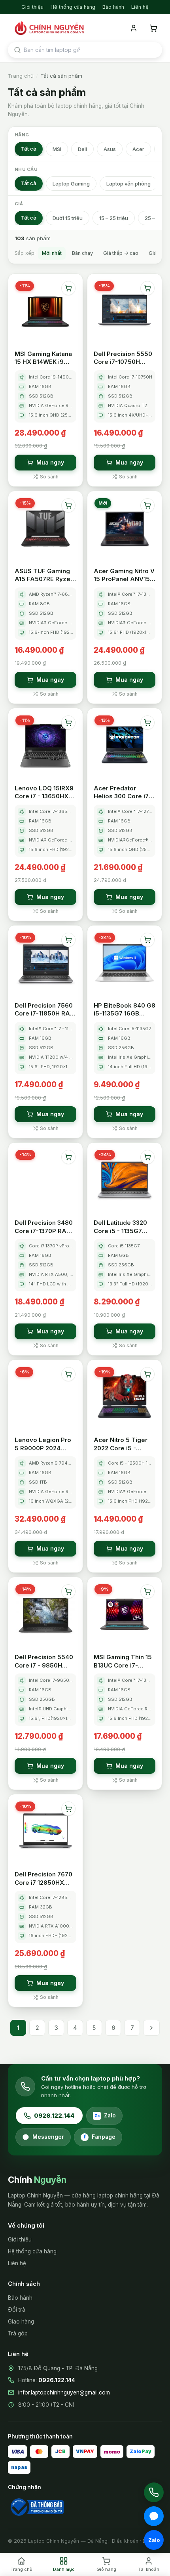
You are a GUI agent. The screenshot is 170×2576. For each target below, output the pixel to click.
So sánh (49, 477)
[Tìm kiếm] (17, 50)
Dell (82, 149)
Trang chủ (21, 76)
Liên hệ (140, 7)
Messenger (48, 2137)
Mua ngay (50, 462)
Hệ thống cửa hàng (73, 7)
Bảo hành (113, 7)
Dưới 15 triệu (68, 218)
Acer (138, 149)
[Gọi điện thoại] (154, 2492)
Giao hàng (21, 2322)
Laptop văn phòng (128, 184)
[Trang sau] (151, 2028)
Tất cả (29, 149)
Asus (110, 149)
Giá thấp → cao (121, 253)
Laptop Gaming (71, 184)
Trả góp (18, 2333)
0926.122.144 (54, 2116)
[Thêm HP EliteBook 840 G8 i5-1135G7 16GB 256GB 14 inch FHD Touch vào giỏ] (147, 940)
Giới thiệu (32, 7)
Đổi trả (17, 2310)
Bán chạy (82, 253)
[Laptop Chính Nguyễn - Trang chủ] (48, 28)
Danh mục (64, 2569)
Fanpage (99, 2137)
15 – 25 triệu (114, 218)
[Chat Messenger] (154, 2516)
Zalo (105, 2115)
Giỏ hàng (106, 2569)
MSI (57, 149)
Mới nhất (52, 253)
